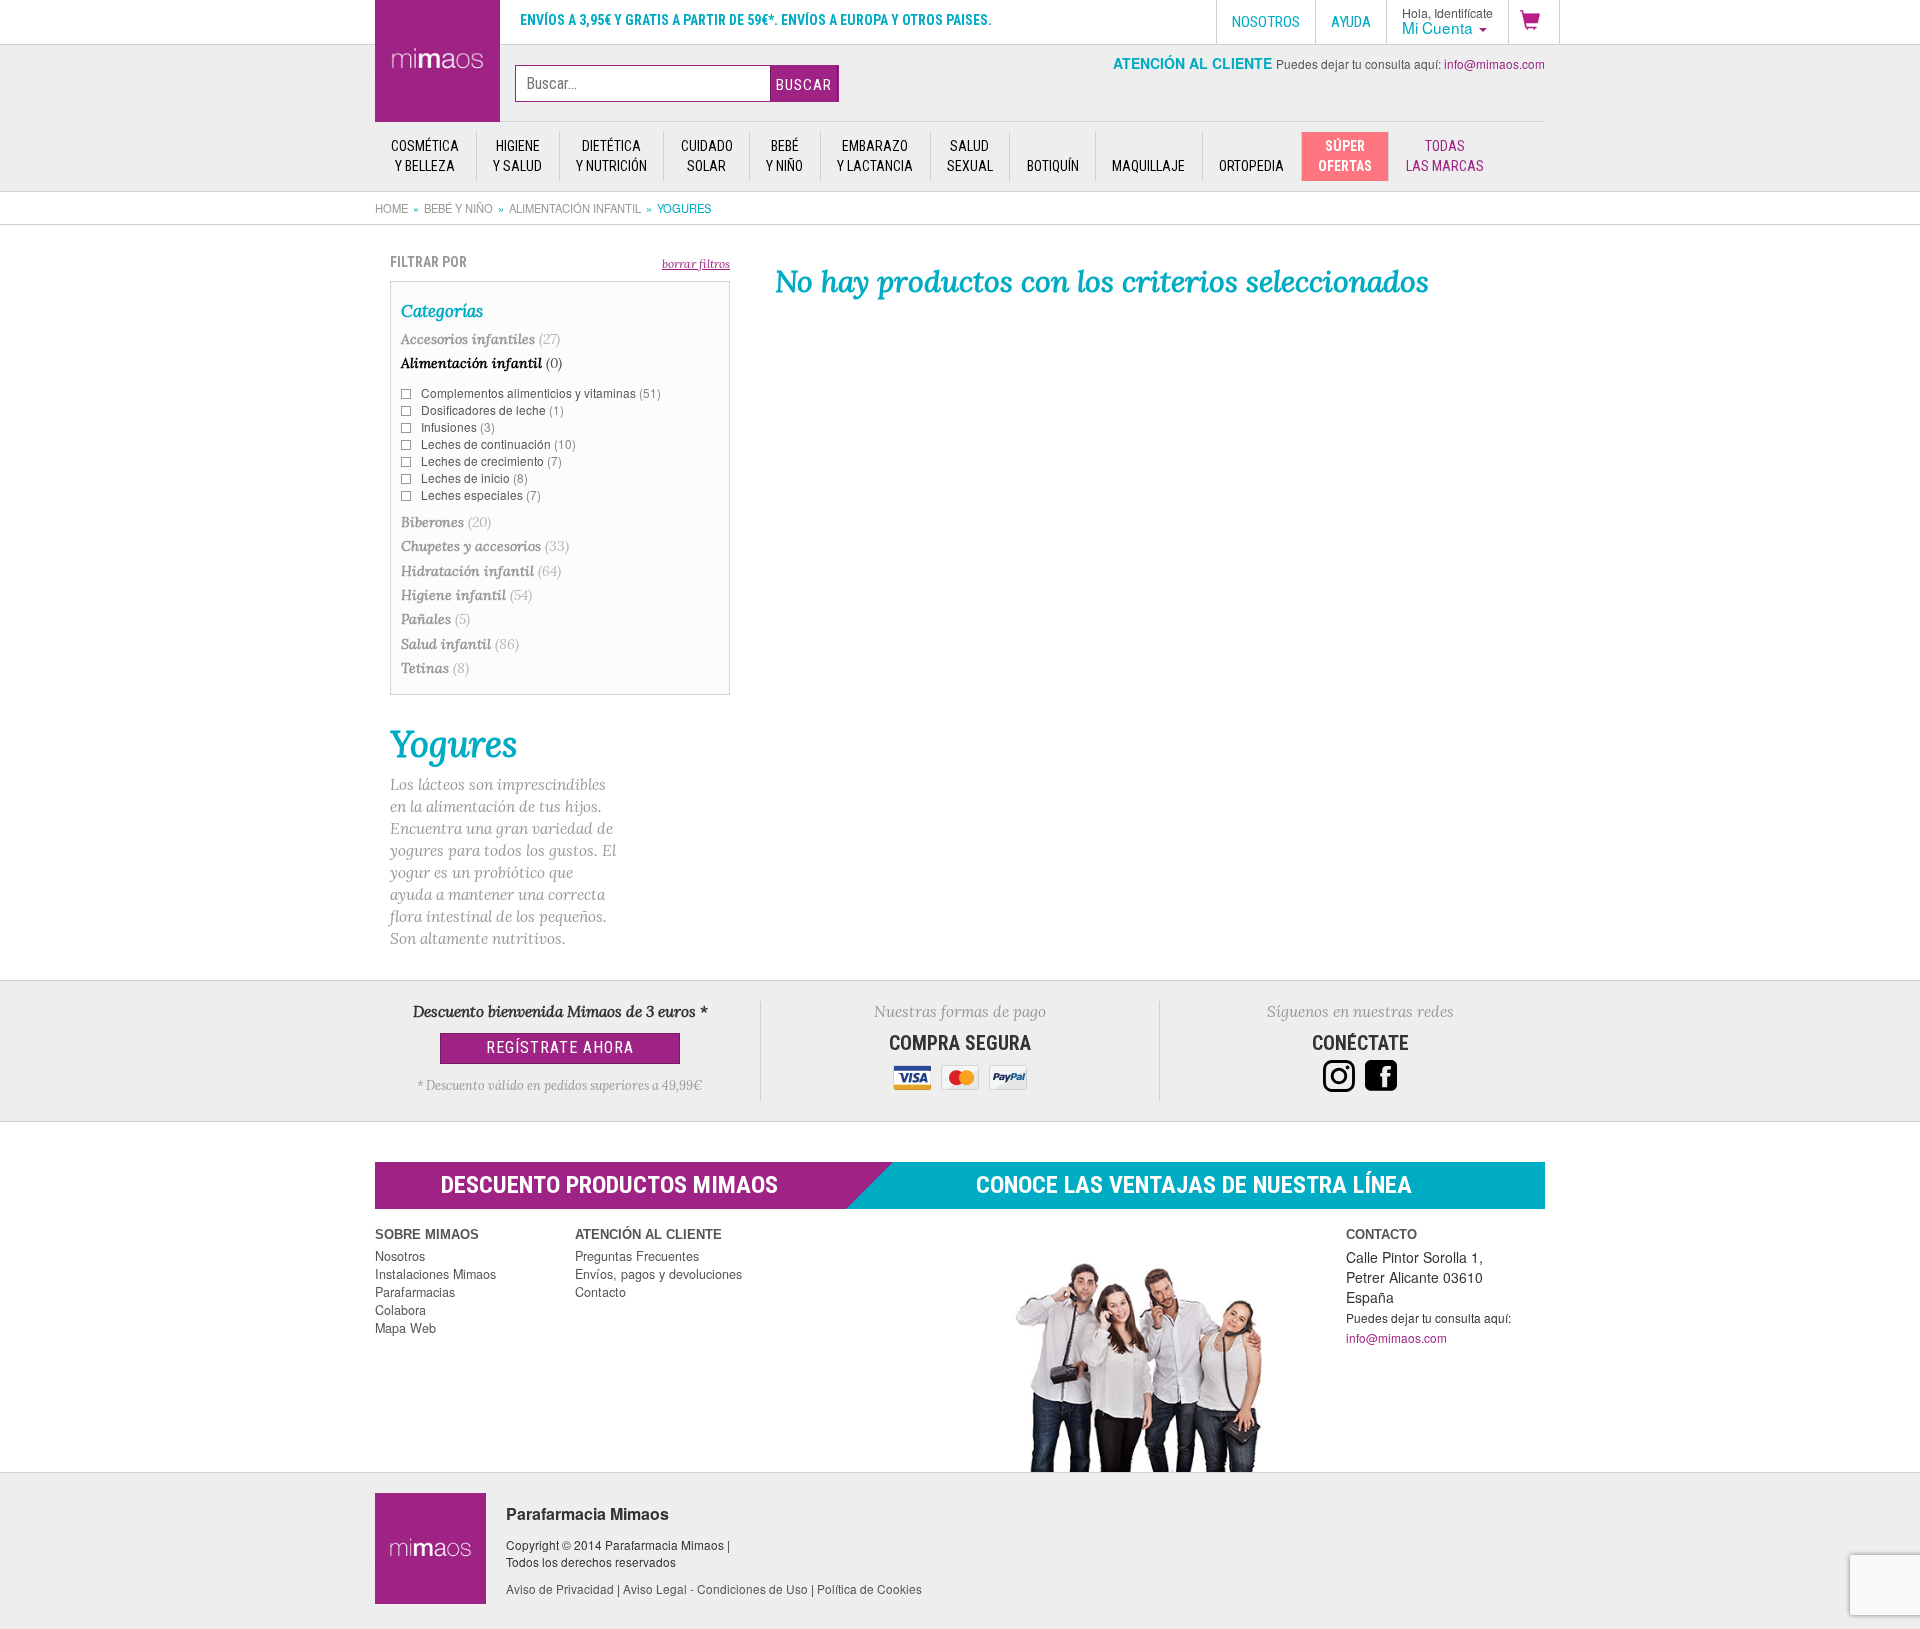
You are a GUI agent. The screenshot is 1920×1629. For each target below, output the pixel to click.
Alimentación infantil (575, 208)
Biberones (446, 522)
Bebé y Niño (458, 208)
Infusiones (458, 426)
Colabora (400, 1310)
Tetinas (435, 668)
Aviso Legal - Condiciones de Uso (715, 1588)
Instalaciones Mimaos (435, 1274)
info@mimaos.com (1494, 63)
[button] (1534, 22)
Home (391, 208)
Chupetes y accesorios (485, 546)
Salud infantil (460, 644)
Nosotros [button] (1266, 22)
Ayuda (1351, 22)
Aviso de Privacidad (560, 1588)
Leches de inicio (474, 477)
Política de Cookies (869, 1588)
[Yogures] (437, 57)
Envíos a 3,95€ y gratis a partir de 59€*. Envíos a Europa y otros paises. (756, 20)
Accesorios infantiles (480, 339)
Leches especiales (481, 494)
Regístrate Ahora (560, 1047)
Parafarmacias (415, 1292)
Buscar (804, 85)
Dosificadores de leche (492, 409)
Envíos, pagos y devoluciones (658, 1274)
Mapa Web (405, 1328)
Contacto (600, 1292)
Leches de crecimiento (491, 460)
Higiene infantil (466, 595)
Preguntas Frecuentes (637, 1256)
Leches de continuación (498, 443)
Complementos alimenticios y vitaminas (541, 392)
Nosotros (400, 1256)
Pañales (435, 619)
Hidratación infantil (481, 571)
